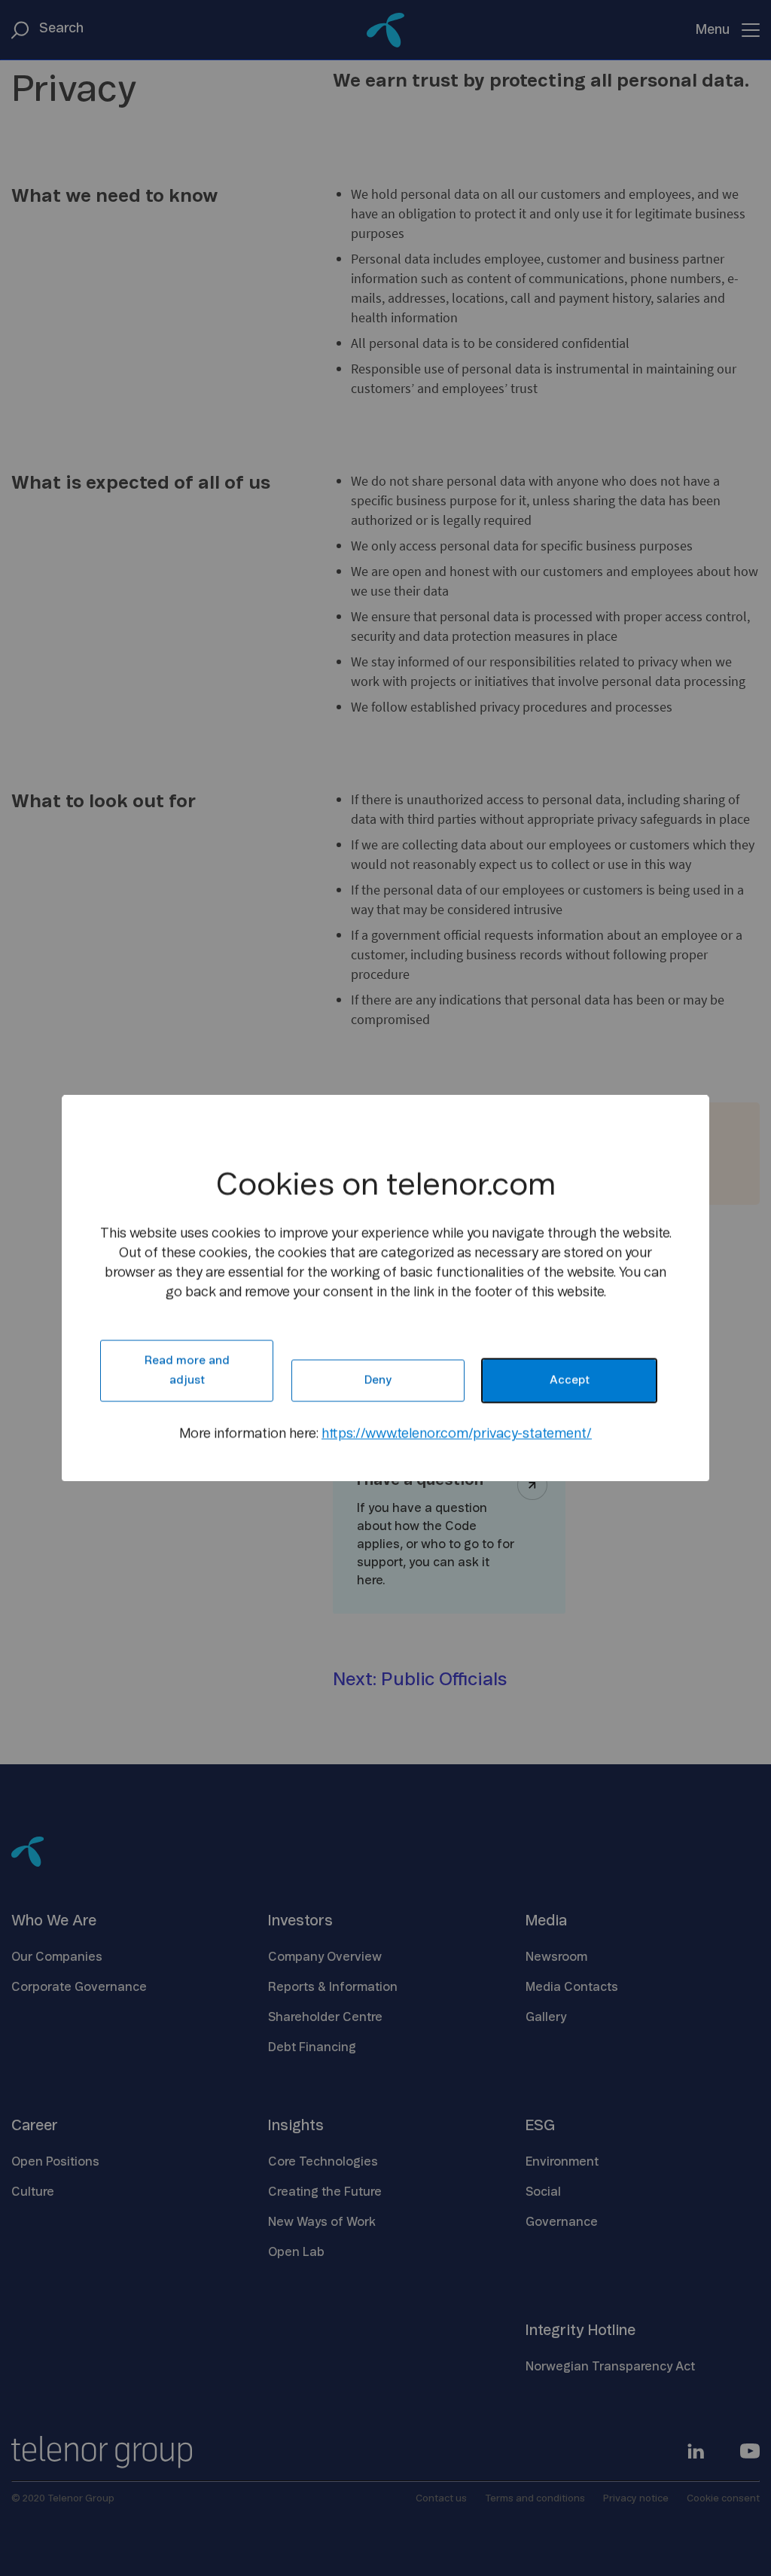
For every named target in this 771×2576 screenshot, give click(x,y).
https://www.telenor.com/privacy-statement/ (457, 1434)
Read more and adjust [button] (187, 1370)
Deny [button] (378, 1380)
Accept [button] (570, 1380)
